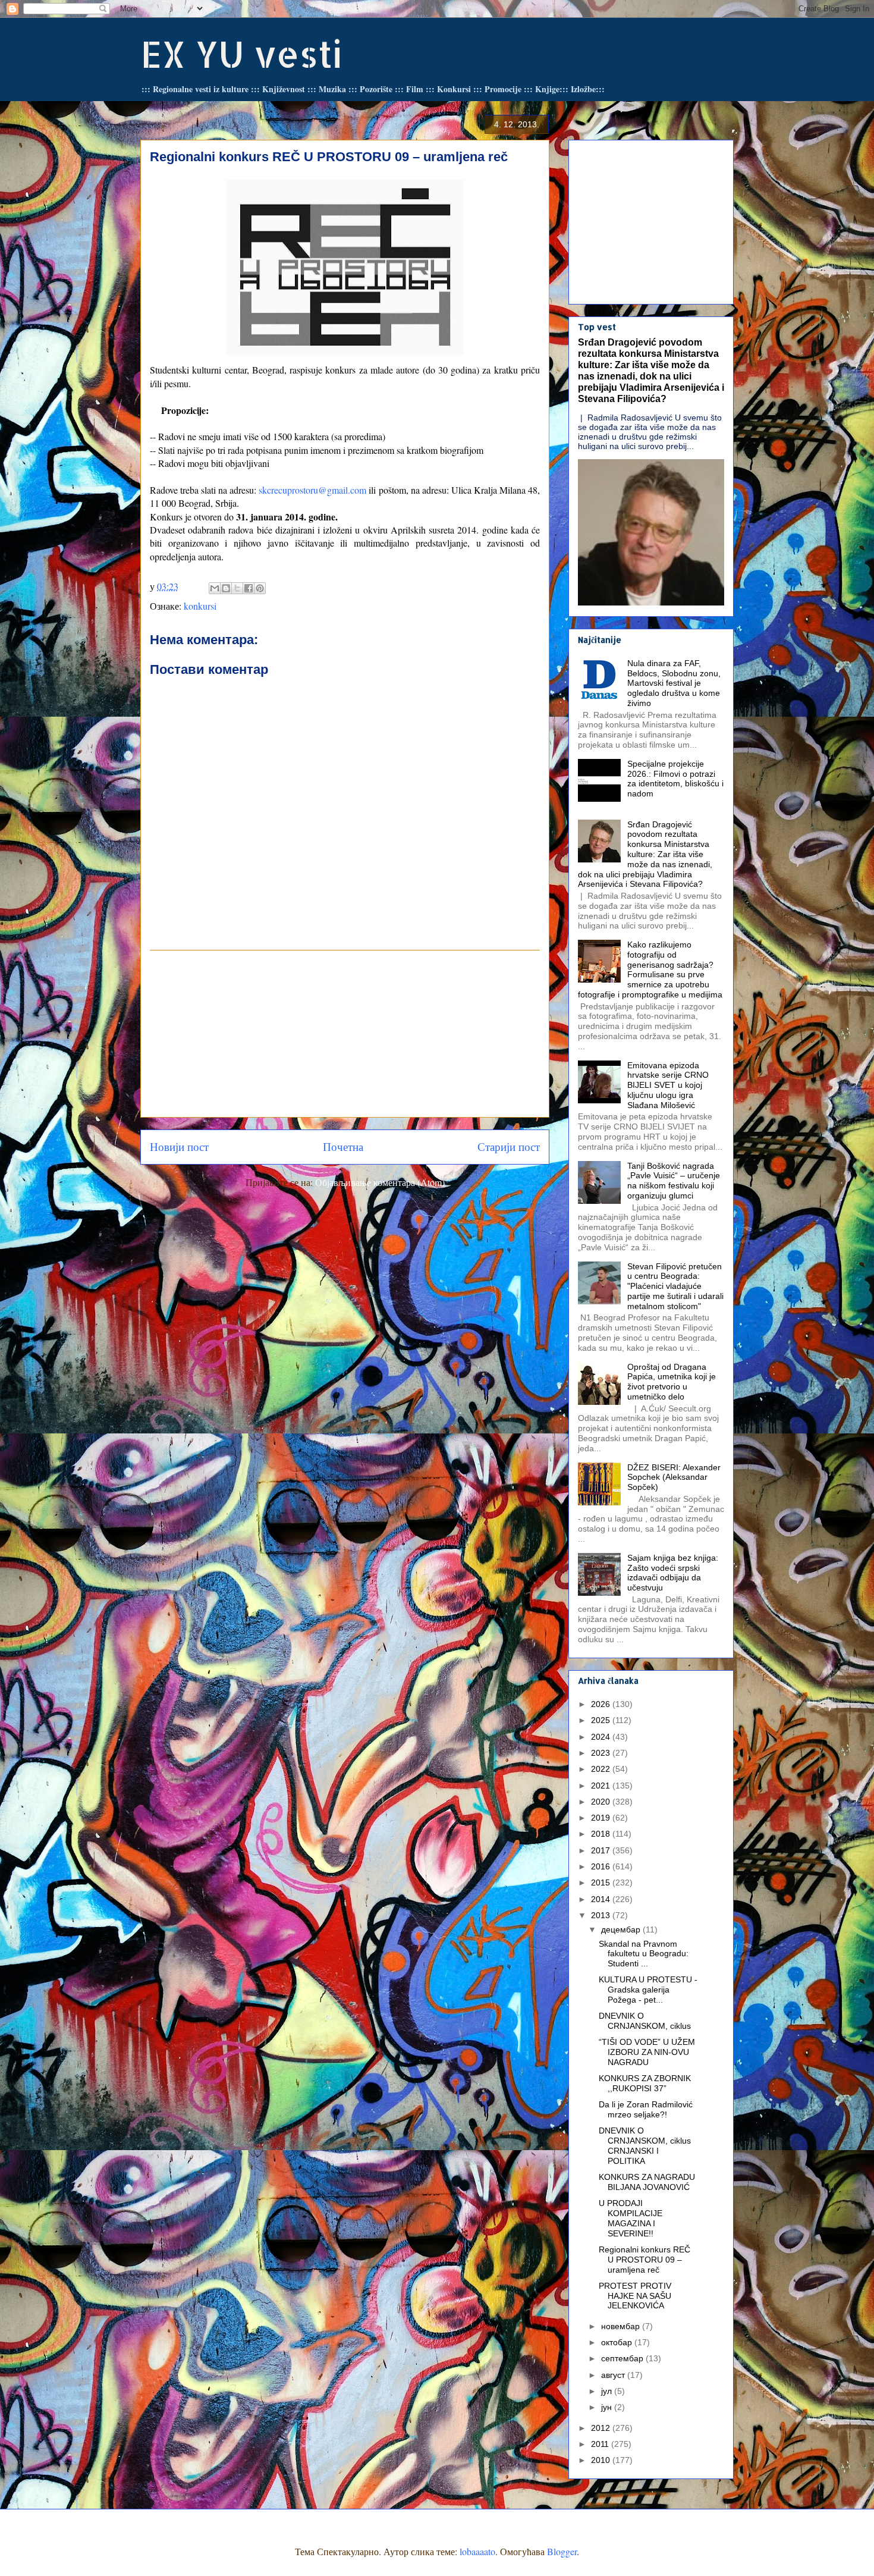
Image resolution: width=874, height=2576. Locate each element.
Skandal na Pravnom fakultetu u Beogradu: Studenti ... (644, 1954)
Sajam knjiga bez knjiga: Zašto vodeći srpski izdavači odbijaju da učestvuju (673, 1573)
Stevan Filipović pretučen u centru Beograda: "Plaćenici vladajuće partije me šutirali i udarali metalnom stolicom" (675, 1286)
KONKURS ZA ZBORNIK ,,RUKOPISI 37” (645, 2083)
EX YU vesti (241, 54)
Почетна (343, 1146)
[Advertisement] (345, 1034)
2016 (602, 1866)
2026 (602, 1704)
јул (608, 2391)
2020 (602, 1802)
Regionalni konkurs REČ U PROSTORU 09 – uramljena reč (645, 2260)
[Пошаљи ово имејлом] (215, 588)
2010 (602, 2460)
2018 (602, 1834)
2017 (602, 1850)
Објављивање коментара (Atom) (380, 1182)
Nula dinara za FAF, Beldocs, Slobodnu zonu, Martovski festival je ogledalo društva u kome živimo (674, 683)
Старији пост (509, 1146)
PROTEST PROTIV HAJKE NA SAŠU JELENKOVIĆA (635, 2296)
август (614, 2375)
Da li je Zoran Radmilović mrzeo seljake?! (646, 2109)
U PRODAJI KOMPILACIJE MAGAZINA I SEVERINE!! (631, 2218)
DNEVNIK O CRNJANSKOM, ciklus (645, 2021)
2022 (602, 1769)
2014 (602, 1899)
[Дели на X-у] (237, 588)
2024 (602, 1737)
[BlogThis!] (226, 588)
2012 (602, 2428)
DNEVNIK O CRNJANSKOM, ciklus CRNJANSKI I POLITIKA (645, 2145)
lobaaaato (477, 2551)
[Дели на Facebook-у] (249, 588)
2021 (602, 1786)
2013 (602, 1915)
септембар (623, 2358)
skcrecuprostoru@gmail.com (312, 490)
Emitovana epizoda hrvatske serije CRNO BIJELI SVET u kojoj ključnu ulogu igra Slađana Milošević (668, 1085)
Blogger (562, 2551)
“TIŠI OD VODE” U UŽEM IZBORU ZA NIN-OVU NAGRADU (647, 2052)
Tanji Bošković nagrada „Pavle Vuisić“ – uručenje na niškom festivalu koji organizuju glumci (674, 1181)
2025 (602, 1720)
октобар (618, 2342)
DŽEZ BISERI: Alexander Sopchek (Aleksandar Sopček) (674, 1477)
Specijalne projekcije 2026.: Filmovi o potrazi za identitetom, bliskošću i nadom (675, 779)
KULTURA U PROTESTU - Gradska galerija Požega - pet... (648, 1990)
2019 (602, 1818)
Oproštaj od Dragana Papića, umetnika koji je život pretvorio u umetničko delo (672, 1382)
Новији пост (179, 1146)
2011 (601, 2444)
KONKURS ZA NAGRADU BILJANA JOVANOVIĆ (647, 2182)
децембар (622, 1929)
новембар (622, 2326)
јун (608, 2407)
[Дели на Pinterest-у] (260, 588)
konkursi (200, 606)
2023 (602, 1753)
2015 (602, 1882)
